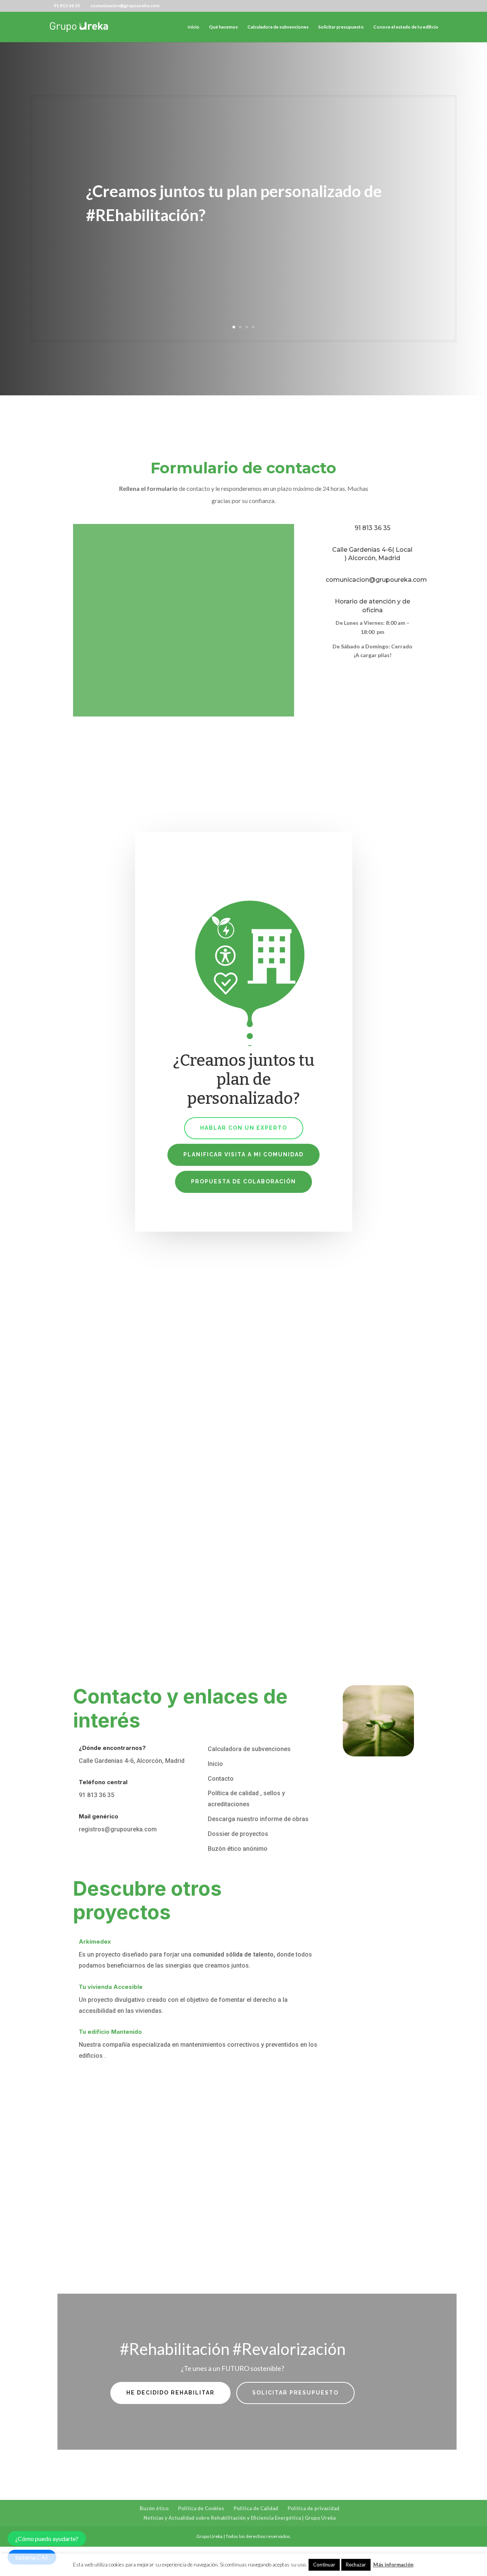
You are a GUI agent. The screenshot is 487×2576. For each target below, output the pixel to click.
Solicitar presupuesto (341, 27)
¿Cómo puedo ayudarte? (47, 2539)
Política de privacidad (314, 2508)
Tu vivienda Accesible (111, 1987)
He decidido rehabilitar (170, 2393)
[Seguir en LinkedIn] (345, 675)
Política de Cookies (201, 2508)
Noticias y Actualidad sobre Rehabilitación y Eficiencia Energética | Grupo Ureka (240, 2518)
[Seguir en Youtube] (380, 675)
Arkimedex (95, 1942)
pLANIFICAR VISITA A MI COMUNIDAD (243, 1154)
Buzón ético (154, 2508)
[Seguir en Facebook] (323, 675)
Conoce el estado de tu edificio (406, 27)
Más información (393, 2565)
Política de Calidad (256, 2508)
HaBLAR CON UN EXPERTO (244, 1128)
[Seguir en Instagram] (364, 675)
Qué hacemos (223, 27)
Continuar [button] (324, 2565)
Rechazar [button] (356, 2565)
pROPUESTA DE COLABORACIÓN (243, 1181)
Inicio (193, 27)
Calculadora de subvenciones (278, 27)
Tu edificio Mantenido (110, 2032)
